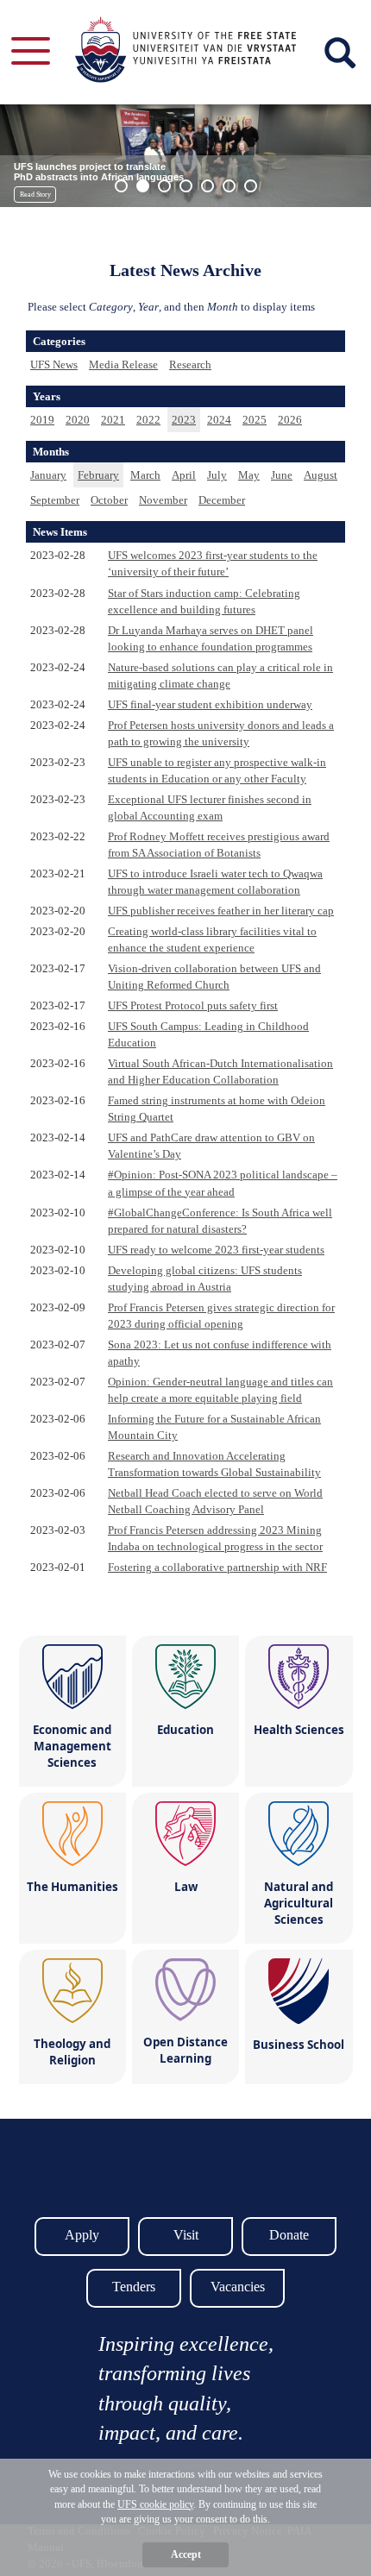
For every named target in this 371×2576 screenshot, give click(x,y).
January (48, 475)
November (163, 500)
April (184, 475)
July (217, 475)
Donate (289, 2235)
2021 (113, 420)
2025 (255, 420)
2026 (290, 420)
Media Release (123, 364)
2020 (78, 420)
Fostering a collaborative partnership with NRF (217, 1567)
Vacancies (238, 2287)
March (145, 475)
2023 (184, 420)
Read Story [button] (35, 195)
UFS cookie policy (155, 2504)
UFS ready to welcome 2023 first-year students (216, 1250)
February (98, 475)
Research (190, 364)
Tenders (134, 2287)
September (55, 500)
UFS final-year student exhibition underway (210, 704)
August (321, 475)
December (222, 500)
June (282, 475)
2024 (219, 420)
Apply (82, 2235)
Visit (186, 2235)
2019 (42, 420)
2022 (148, 420)
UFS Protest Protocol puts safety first (193, 1005)
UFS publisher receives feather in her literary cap (221, 911)
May (249, 475)
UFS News (54, 364)
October (109, 500)
